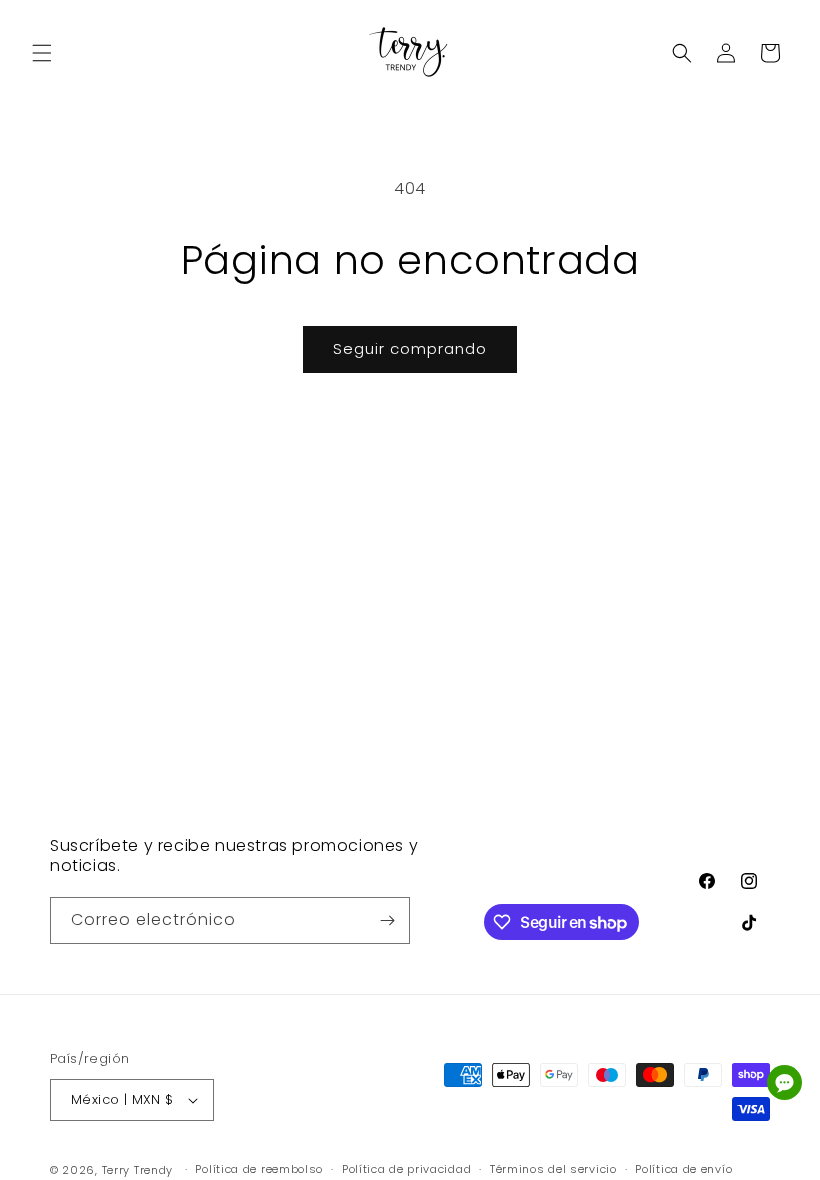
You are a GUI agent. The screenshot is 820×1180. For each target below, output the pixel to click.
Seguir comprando (410, 348)
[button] (42, 53)
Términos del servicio (553, 1169)
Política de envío (683, 1169)
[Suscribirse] (387, 920)
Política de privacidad (406, 1169)
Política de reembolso (259, 1169)
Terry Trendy (137, 1170)
